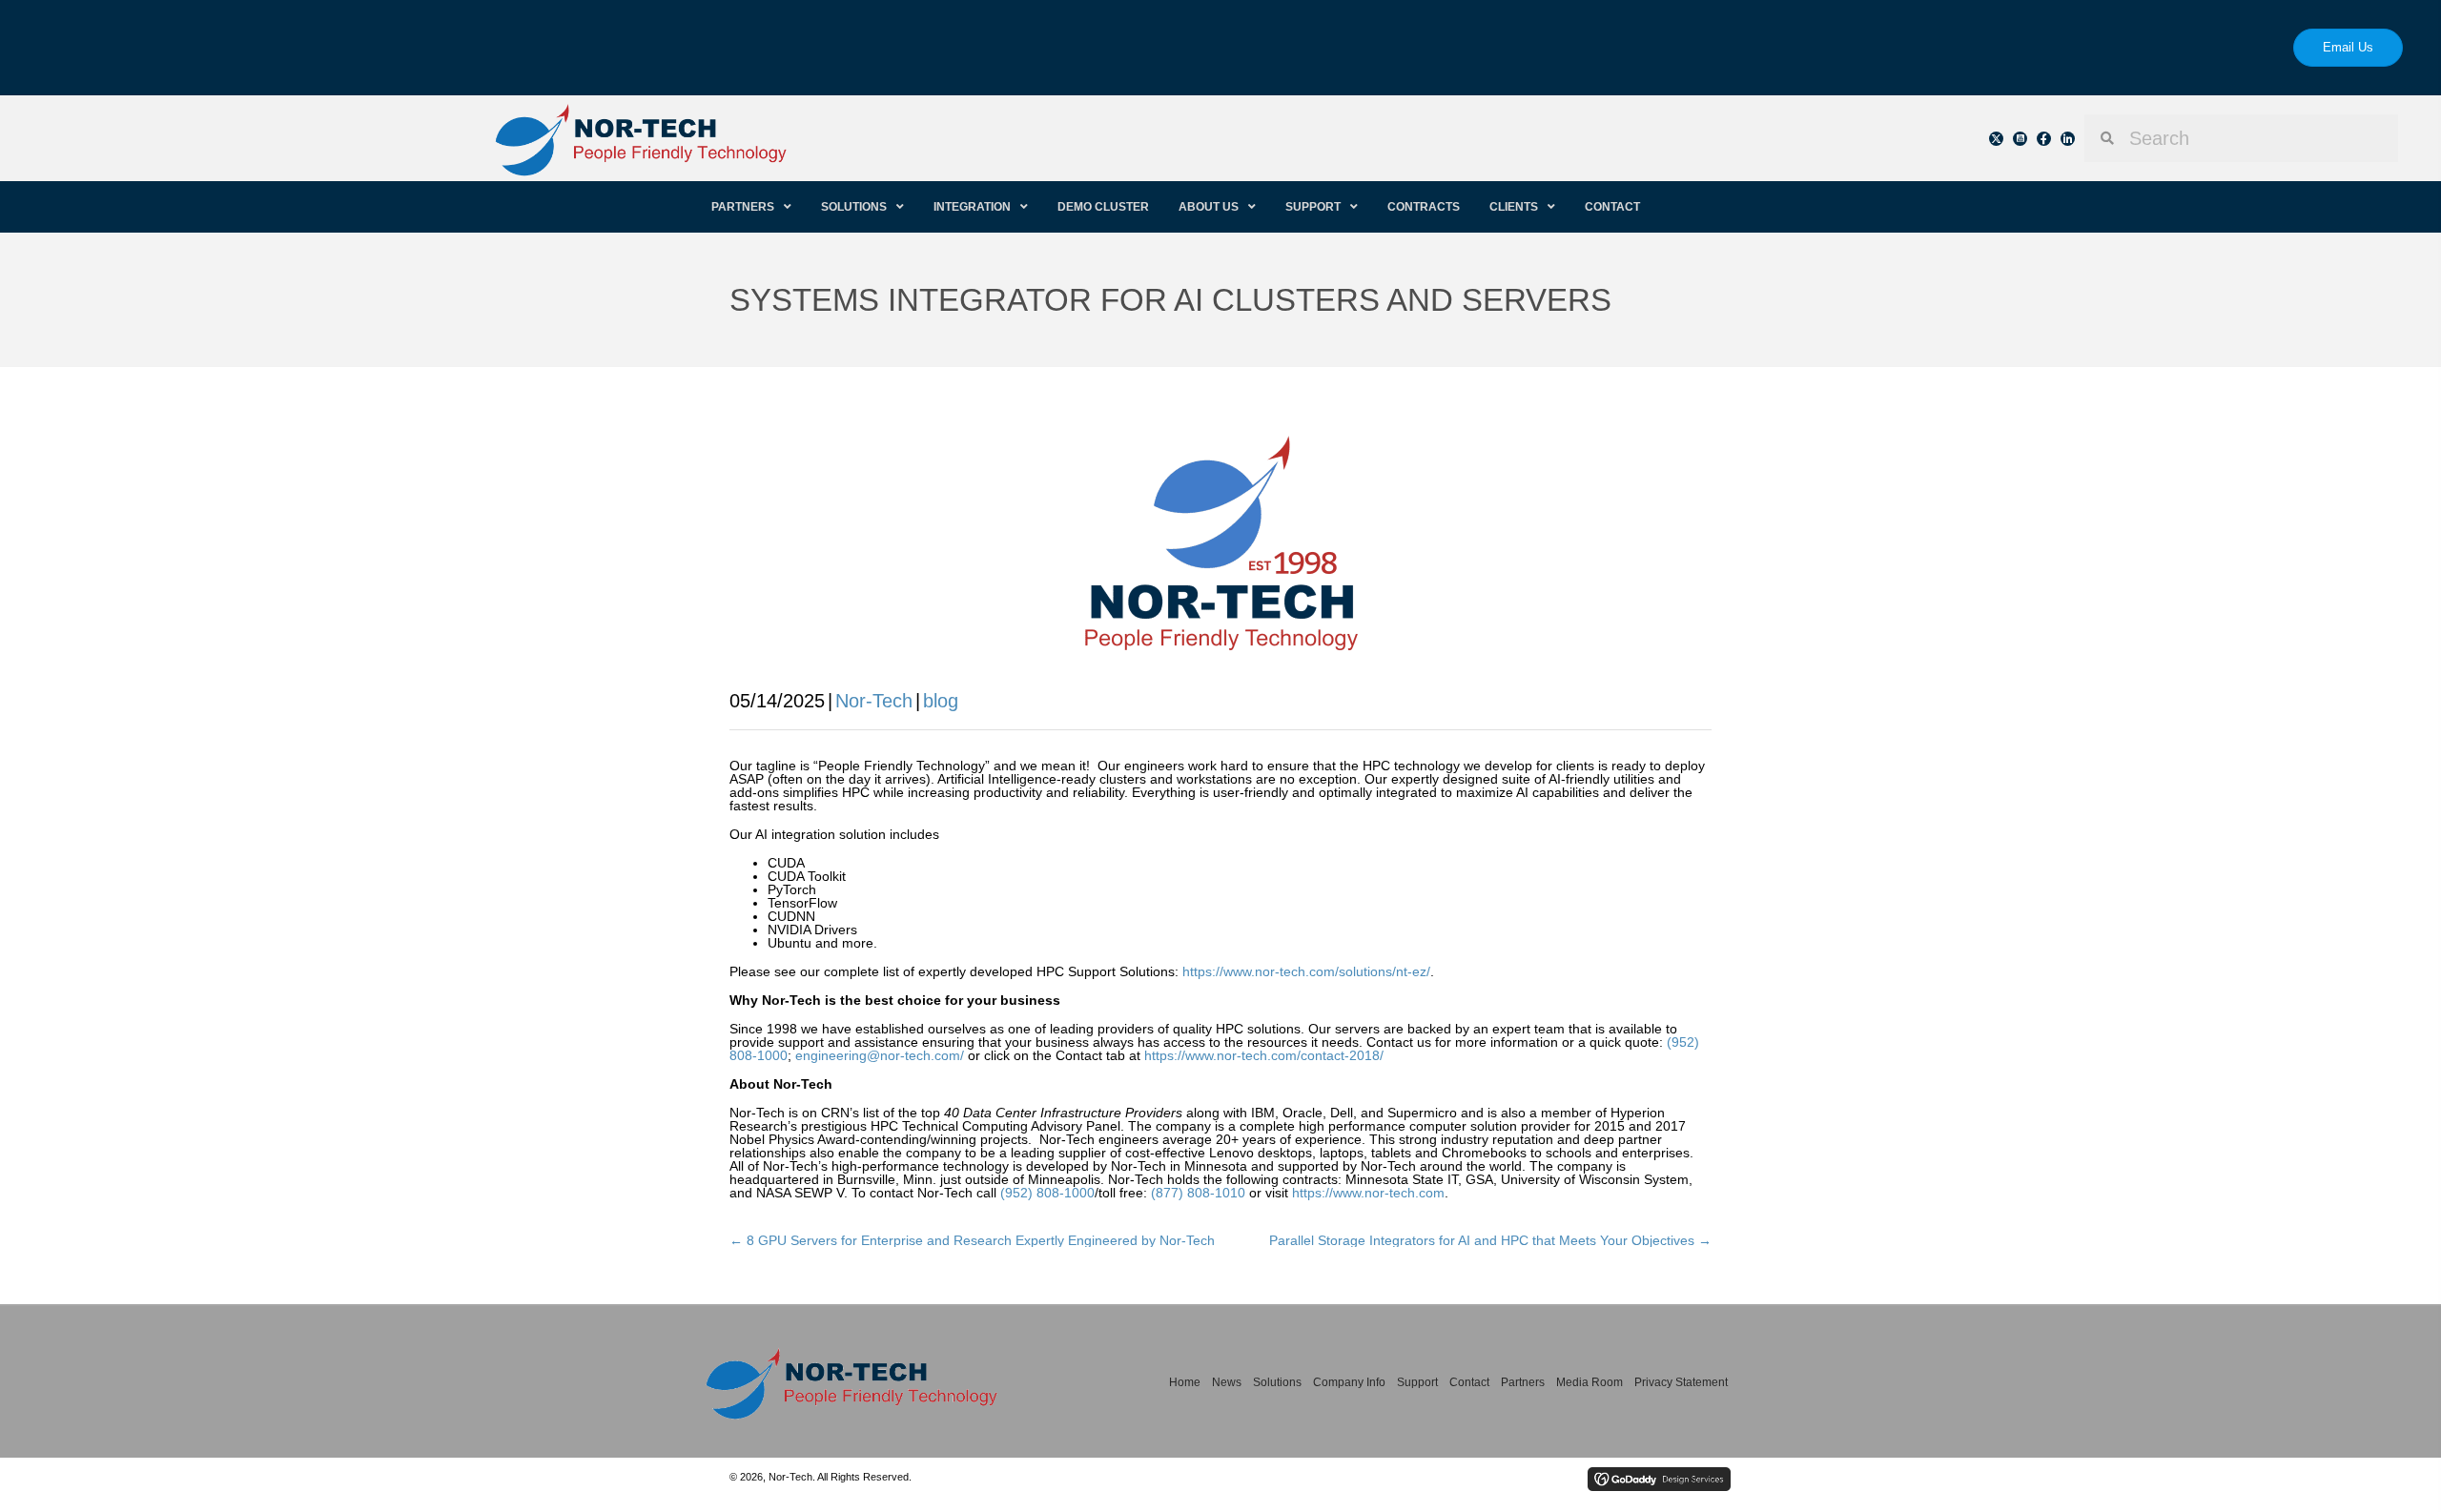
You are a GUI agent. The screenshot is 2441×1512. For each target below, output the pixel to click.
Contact (1469, 1382)
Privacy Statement (1681, 1382)
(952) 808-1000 (1047, 1193)
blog (941, 701)
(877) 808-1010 (1198, 1193)
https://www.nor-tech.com (1368, 1193)
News (1227, 1382)
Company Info (1349, 1382)
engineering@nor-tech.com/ (880, 1055)
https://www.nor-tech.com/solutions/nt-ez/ (1306, 971)
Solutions (1277, 1382)
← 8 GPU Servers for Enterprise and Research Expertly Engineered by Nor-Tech (972, 1240)
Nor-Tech (874, 701)
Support (1417, 1382)
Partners (1523, 1382)
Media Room (1590, 1382)
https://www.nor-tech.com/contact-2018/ (1264, 1055)
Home (1185, 1382)
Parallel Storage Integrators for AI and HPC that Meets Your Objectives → (1490, 1240)
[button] (1996, 139)
